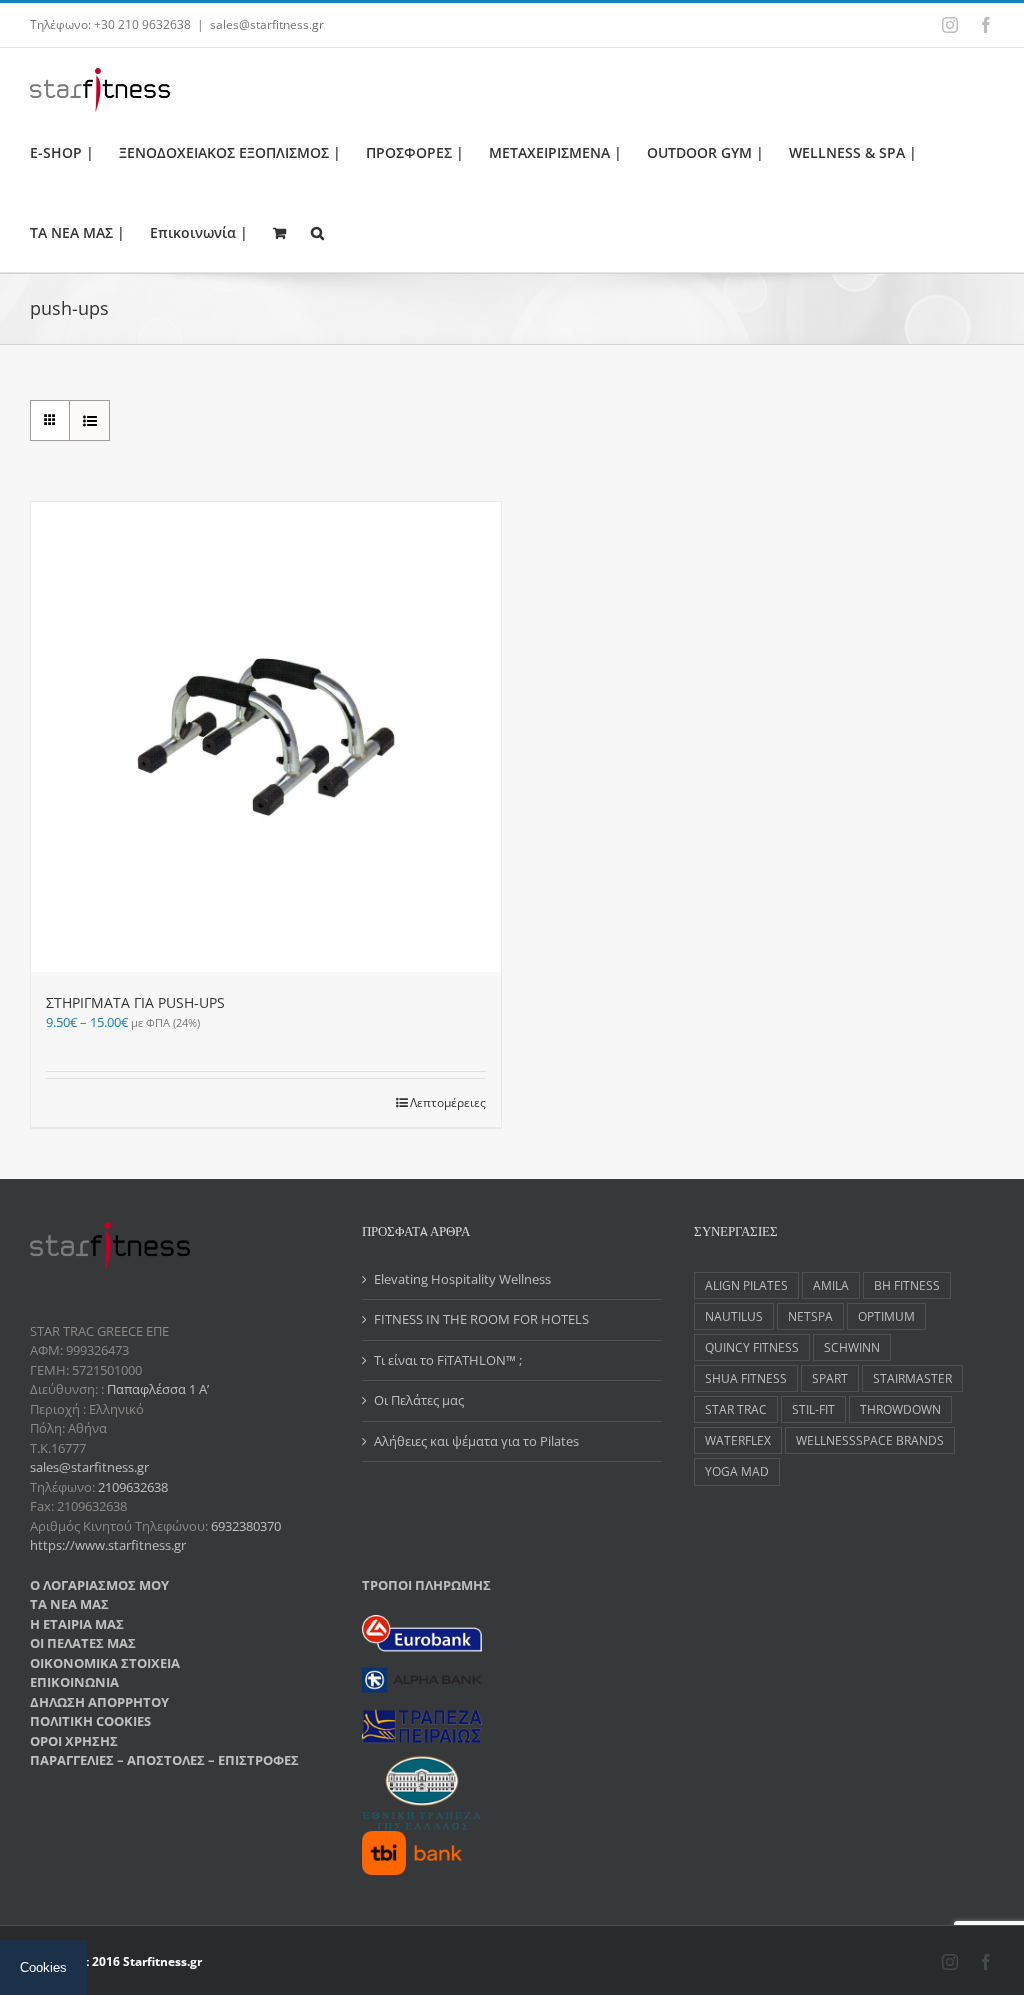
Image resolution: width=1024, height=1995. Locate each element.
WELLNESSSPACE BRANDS (870, 1440)
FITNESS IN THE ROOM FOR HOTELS (481, 1319)
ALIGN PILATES (746, 1285)
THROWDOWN (900, 1409)
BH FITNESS (907, 1285)
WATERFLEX (738, 1440)
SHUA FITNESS (746, 1378)
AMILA (831, 1285)
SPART (830, 1378)
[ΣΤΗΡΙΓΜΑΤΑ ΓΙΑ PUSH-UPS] (266, 737)
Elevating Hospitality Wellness (462, 1279)
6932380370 (246, 1526)
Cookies (43, 1967)
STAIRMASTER (912, 1378)
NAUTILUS (734, 1316)
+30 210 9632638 (142, 24)
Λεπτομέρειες (448, 1102)
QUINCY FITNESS (752, 1347)
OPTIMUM (886, 1316)
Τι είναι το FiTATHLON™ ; (448, 1360)
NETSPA (810, 1316)
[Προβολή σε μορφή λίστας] (89, 420)
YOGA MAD (737, 1471)
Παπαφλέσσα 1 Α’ (156, 1389)
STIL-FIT (813, 1409)
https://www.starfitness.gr (108, 1545)
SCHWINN (852, 1347)
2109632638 (133, 1487)
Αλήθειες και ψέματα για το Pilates (476, 1441)
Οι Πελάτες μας (419, 1400)
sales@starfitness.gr (267, 24)
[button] (317, 232)
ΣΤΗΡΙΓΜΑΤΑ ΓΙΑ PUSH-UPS (135, 1002)
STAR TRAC (736, 1409)
